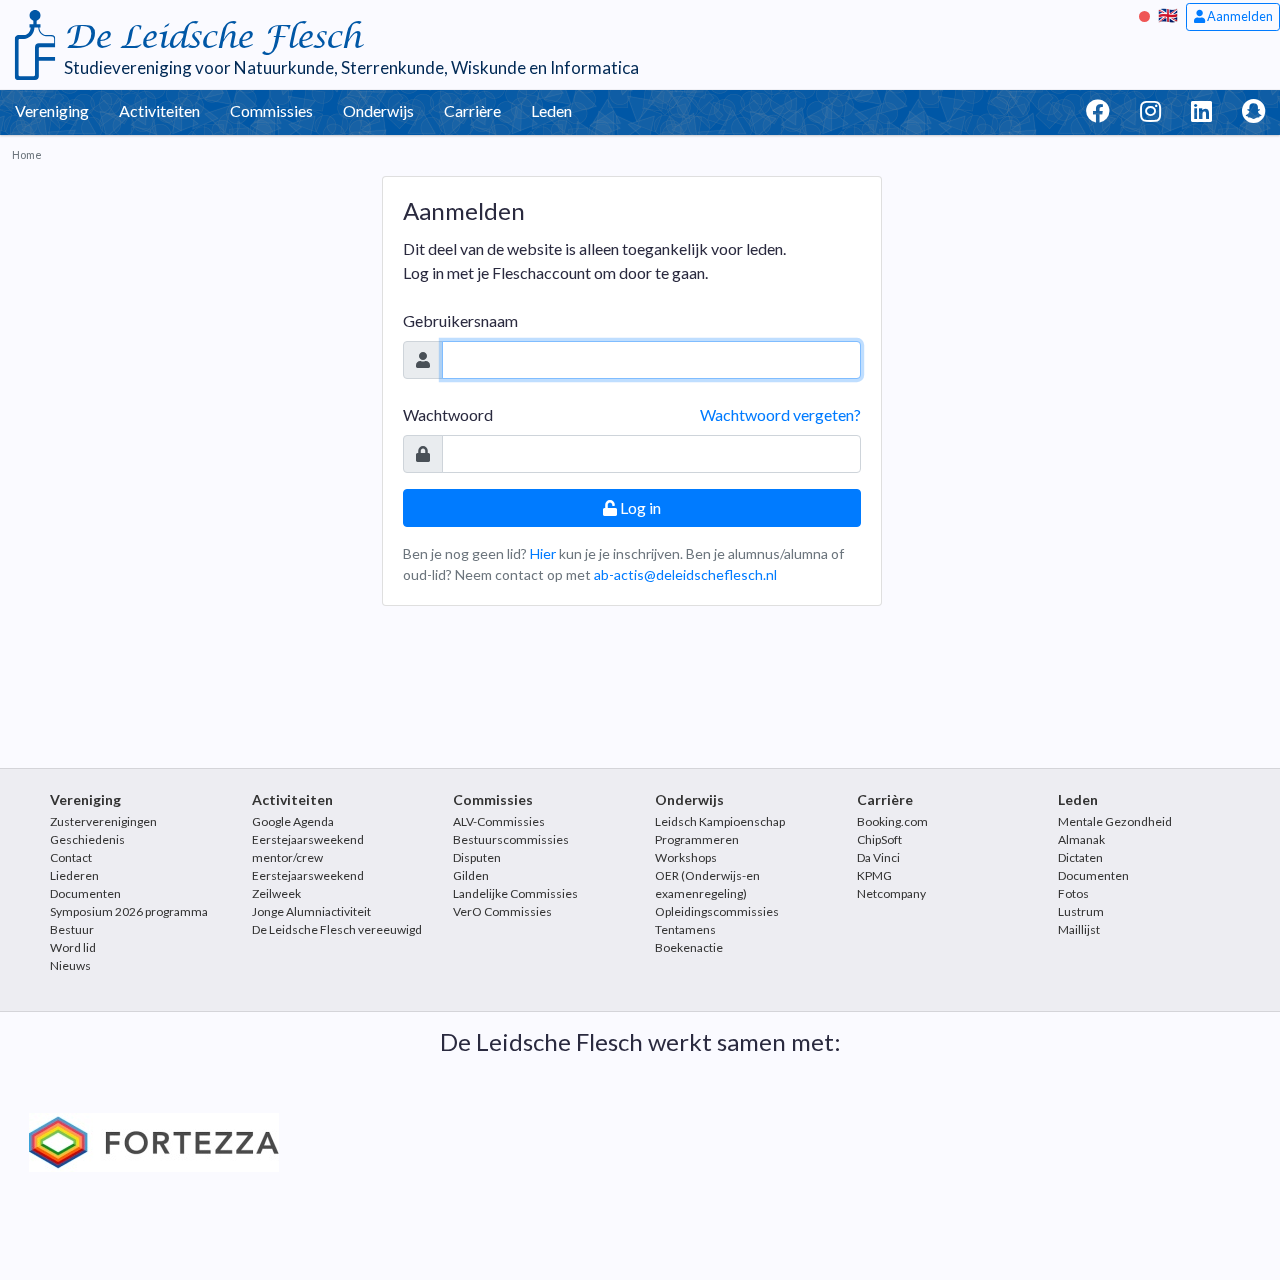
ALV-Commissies (499, 821)
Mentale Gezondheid (1115, 821)
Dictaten (1080, 857)
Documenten (85, 893)
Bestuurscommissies (511, 839)
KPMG (874, 875)
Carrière (472, 110)
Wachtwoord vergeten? (780, 414)
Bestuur (72, 929)
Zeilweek (276, 893)
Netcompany (891, 893)
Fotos (1073, 893)
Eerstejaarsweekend (308, 875)
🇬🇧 (1168, 14)
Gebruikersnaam (460, 320)
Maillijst (1079, 929)
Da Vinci (878, 857)
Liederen (74, 875)
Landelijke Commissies (515, 893)
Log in (639, 507)
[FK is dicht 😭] (1147, 14)
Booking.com (892, 821)
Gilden (471, 875)
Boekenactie (689, 947)
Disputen (477, 857)
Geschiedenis (87, 839)
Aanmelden (1239, 16)
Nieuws (70, 965)
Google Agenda (293, 821)
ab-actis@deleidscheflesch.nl (685, 574)
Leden (551, 110)
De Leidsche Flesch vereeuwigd (337, 929)
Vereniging (52, 110)
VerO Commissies (502, 911)
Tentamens (685, 929)
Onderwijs (378, 110)
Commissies (271, 110)
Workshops (686, 857)
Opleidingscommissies (717, 911)
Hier (543, 553)
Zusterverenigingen (103, 821)
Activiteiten (159, 110)
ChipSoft (879, 839)
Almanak (1081, 839)
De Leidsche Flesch (212, 37)
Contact (71, 857)
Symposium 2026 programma (129, 911)
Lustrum (1081, 911)
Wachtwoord (448, 414)
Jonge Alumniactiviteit (311, 911)
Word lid (73, 947)
